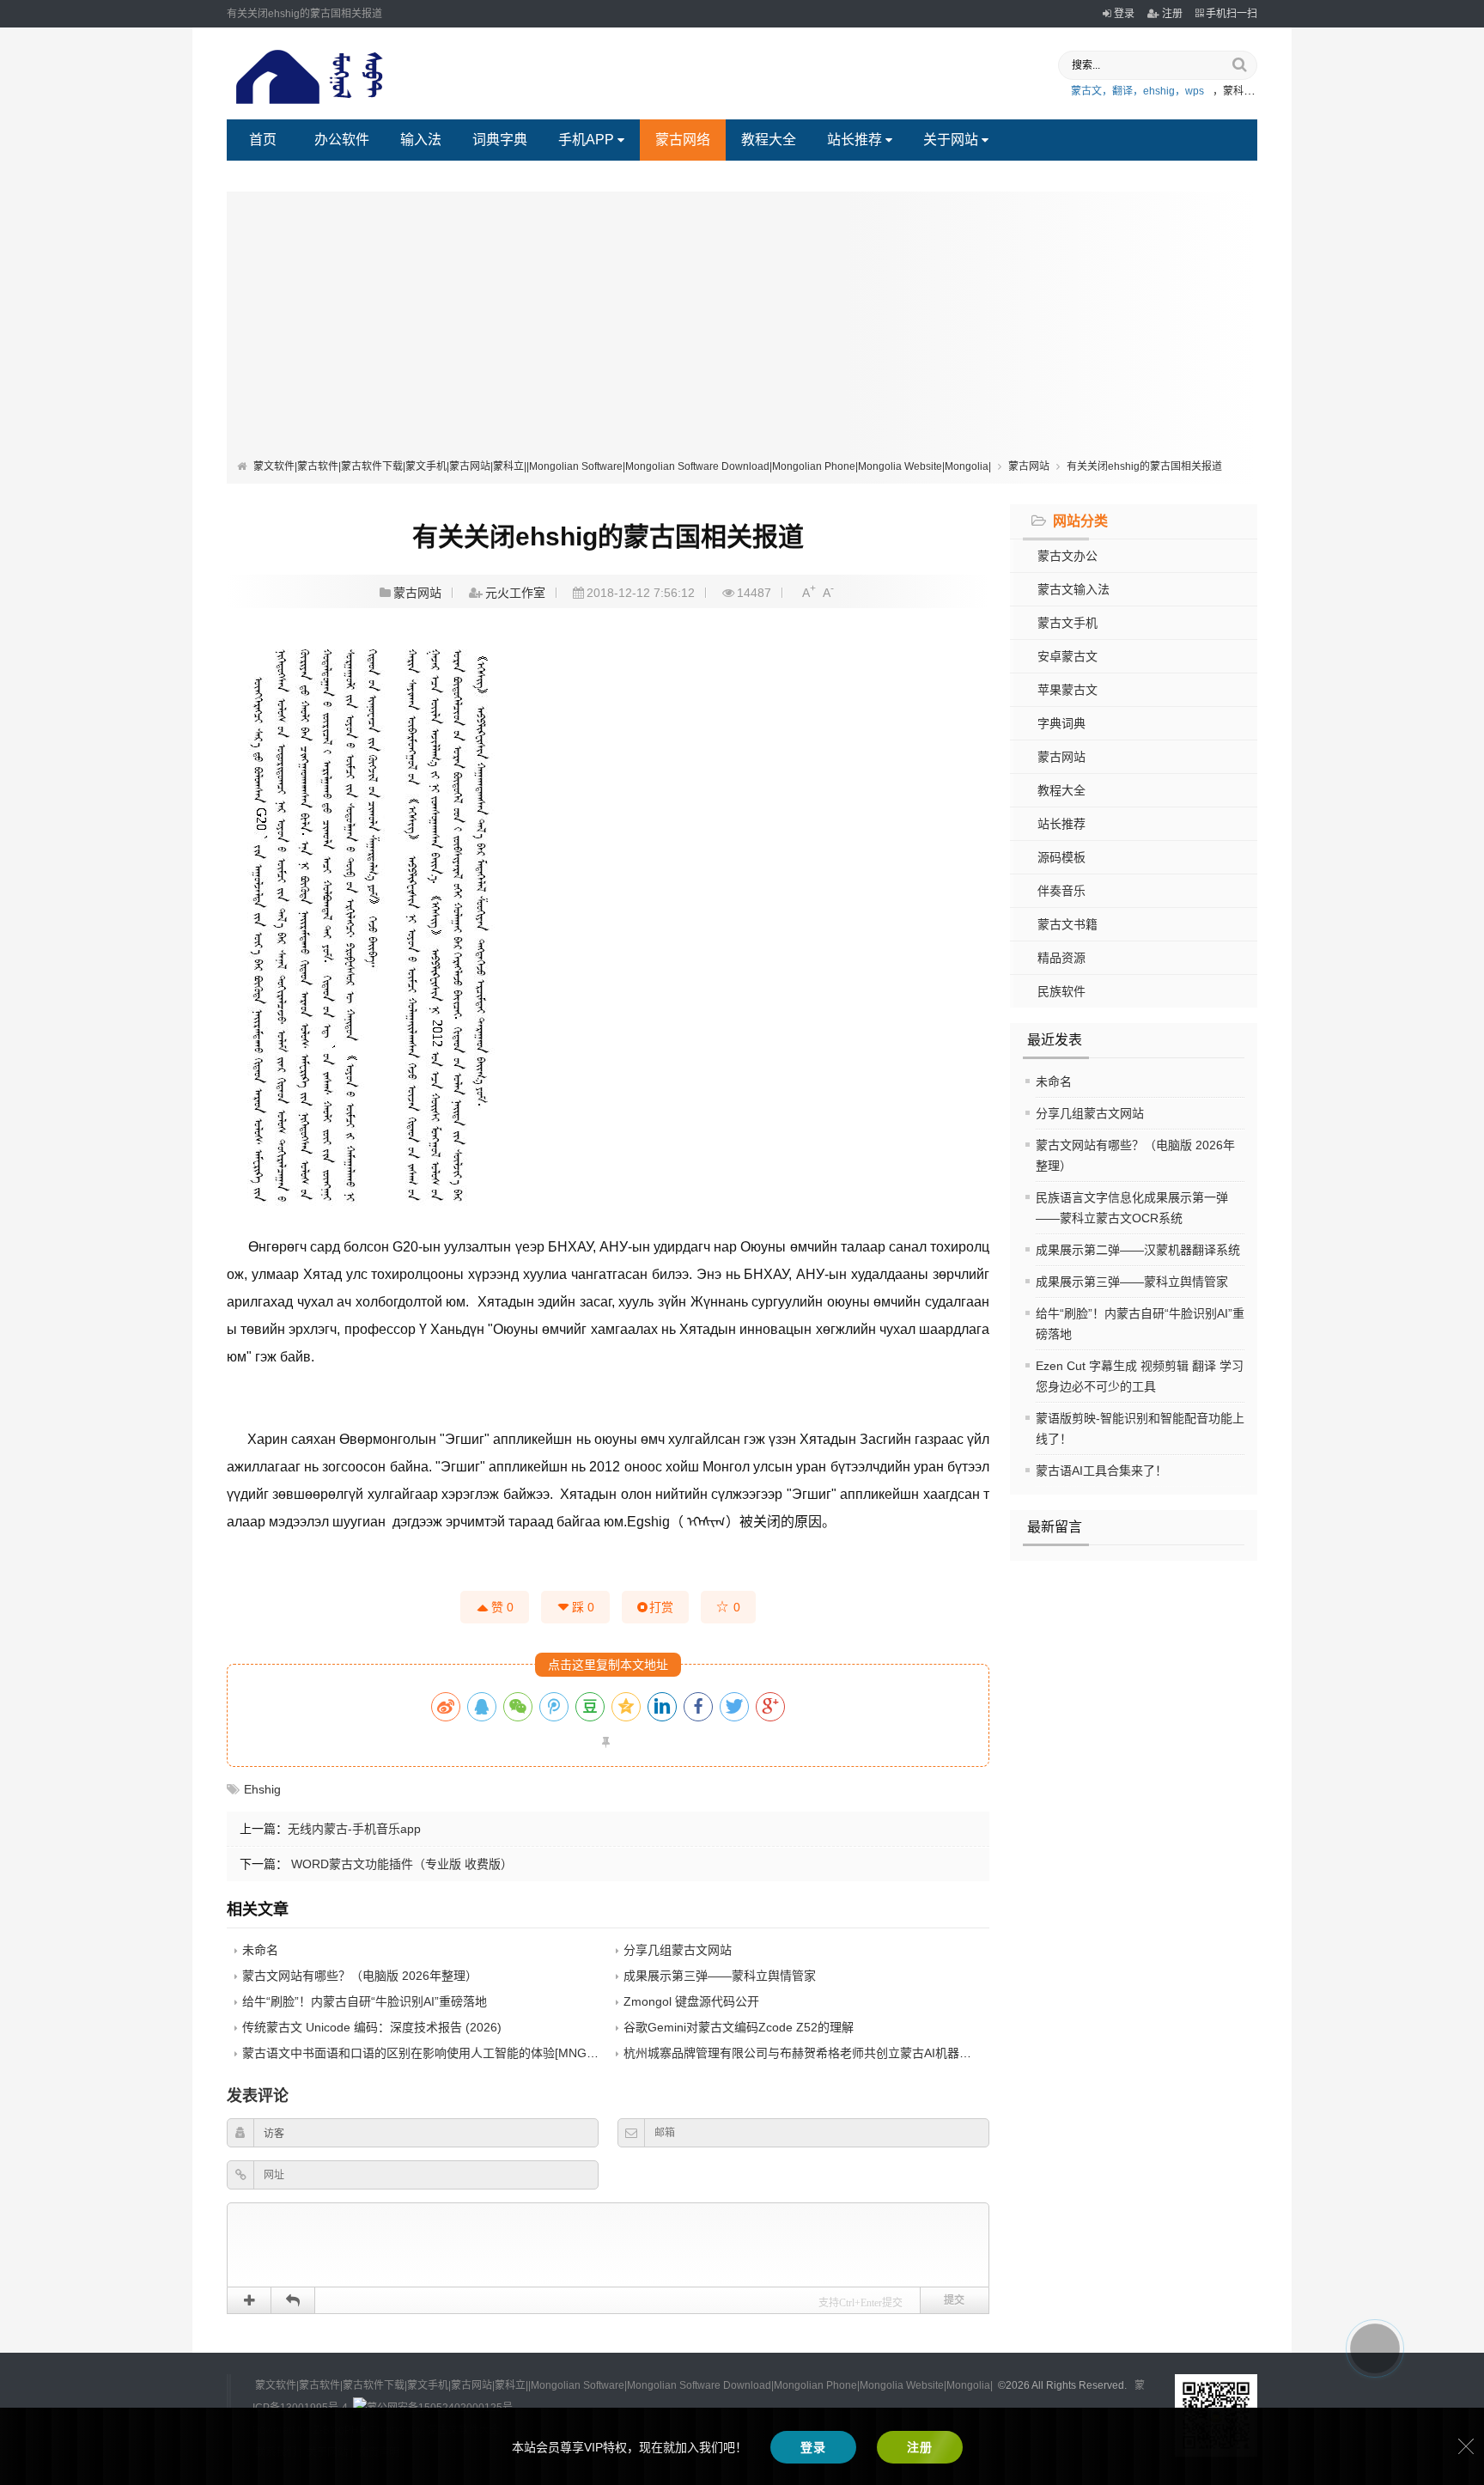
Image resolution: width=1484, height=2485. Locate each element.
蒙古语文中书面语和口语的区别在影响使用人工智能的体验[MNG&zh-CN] (437, 2053)
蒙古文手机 (1067, 623)
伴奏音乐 (1061, 891)
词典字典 (500, 140)
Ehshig (262, 1789)
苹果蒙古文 (1067, 690)
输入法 (421, 140)
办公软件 (342, 140)
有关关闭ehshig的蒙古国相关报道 (1144, 466)
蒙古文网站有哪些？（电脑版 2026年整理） (360, 1976)
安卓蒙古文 (1067, 656)
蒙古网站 (1029, 466)
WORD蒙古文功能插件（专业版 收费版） (400, 1864)
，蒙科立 (1233, 91)
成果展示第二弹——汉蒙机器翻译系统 (1138, 1250)
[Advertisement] (742, 329)
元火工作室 (515, 593)
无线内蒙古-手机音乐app (354, 1829)
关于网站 (951, 140)
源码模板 (1061, 857)
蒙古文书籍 (1067, 924)
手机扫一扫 (1232, 14)
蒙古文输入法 (1073, 589)
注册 (1172, 14)
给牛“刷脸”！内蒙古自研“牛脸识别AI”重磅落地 (365, 2001)
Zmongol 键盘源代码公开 (691, 2001)
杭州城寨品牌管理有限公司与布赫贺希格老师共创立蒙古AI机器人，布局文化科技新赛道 (858, 2053)
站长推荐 (855, 140)
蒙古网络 (683, 140)
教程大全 (769, 140)
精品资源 (1061, 958)
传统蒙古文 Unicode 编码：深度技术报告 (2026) (372, 2027)
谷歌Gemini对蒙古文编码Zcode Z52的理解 (739, 2027)
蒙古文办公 (1067, 556)
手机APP (586, 140)
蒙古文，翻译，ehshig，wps (1137, 91)
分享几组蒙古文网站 (1090, 1113)
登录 (1124, 14)
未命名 (1054, 1081)
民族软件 (1061, 991)
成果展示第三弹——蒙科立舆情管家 (1132, 1282)
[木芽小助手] (1375, 2348)
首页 (263, 140)
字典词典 (1061, 723)
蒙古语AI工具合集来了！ (1101, 1471)
